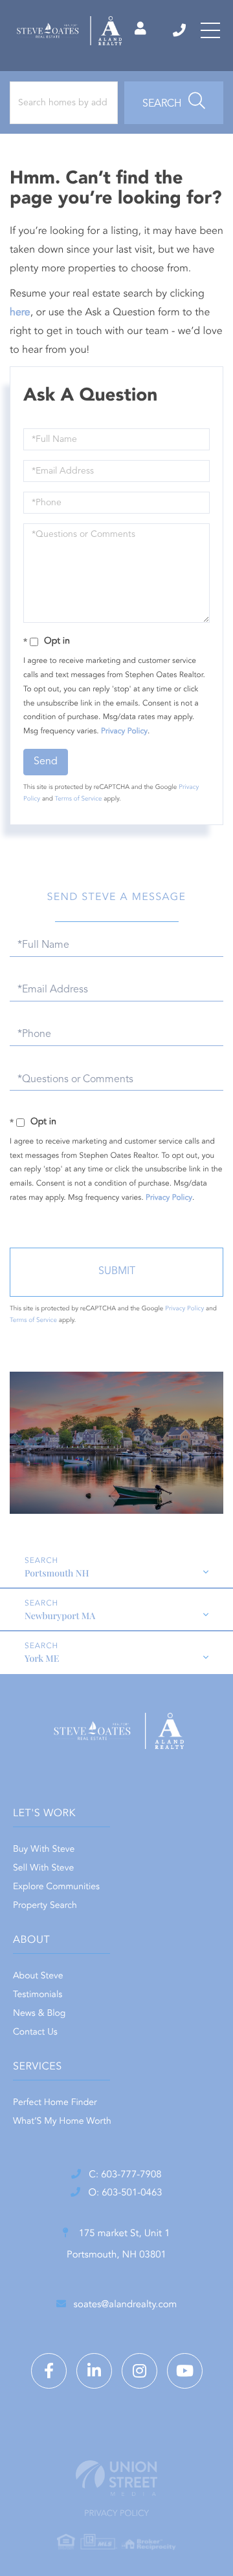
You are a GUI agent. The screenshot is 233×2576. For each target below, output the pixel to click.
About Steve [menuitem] (38, 1976)
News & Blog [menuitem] (39, 2014)
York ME (42, 1658)
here (20, 313)
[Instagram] (139, 2371)
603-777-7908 (180, 30)
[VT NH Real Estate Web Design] (116, 2478)
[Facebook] (49, 2371)
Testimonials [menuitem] (38, 1995)
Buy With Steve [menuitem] (44, 1850)
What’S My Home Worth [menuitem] (62, 2122)
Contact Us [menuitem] (35, 2033)
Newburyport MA (60, 1616)
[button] (174, 103)
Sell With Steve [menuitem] (43, 1869)
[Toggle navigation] (210, 30)
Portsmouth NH (57, 1573)
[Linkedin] (94, 2371)
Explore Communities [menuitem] (56, 1887)
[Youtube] (185, 2371)
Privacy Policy (124, 731)
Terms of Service (79, 799)
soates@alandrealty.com (126, 2305)
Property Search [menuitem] (45, 1906)
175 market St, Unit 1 (118, 2245)
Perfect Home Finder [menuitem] (55, 2103)
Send (46, 762)
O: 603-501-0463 (125, 2193)
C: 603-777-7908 (125, 2175)
